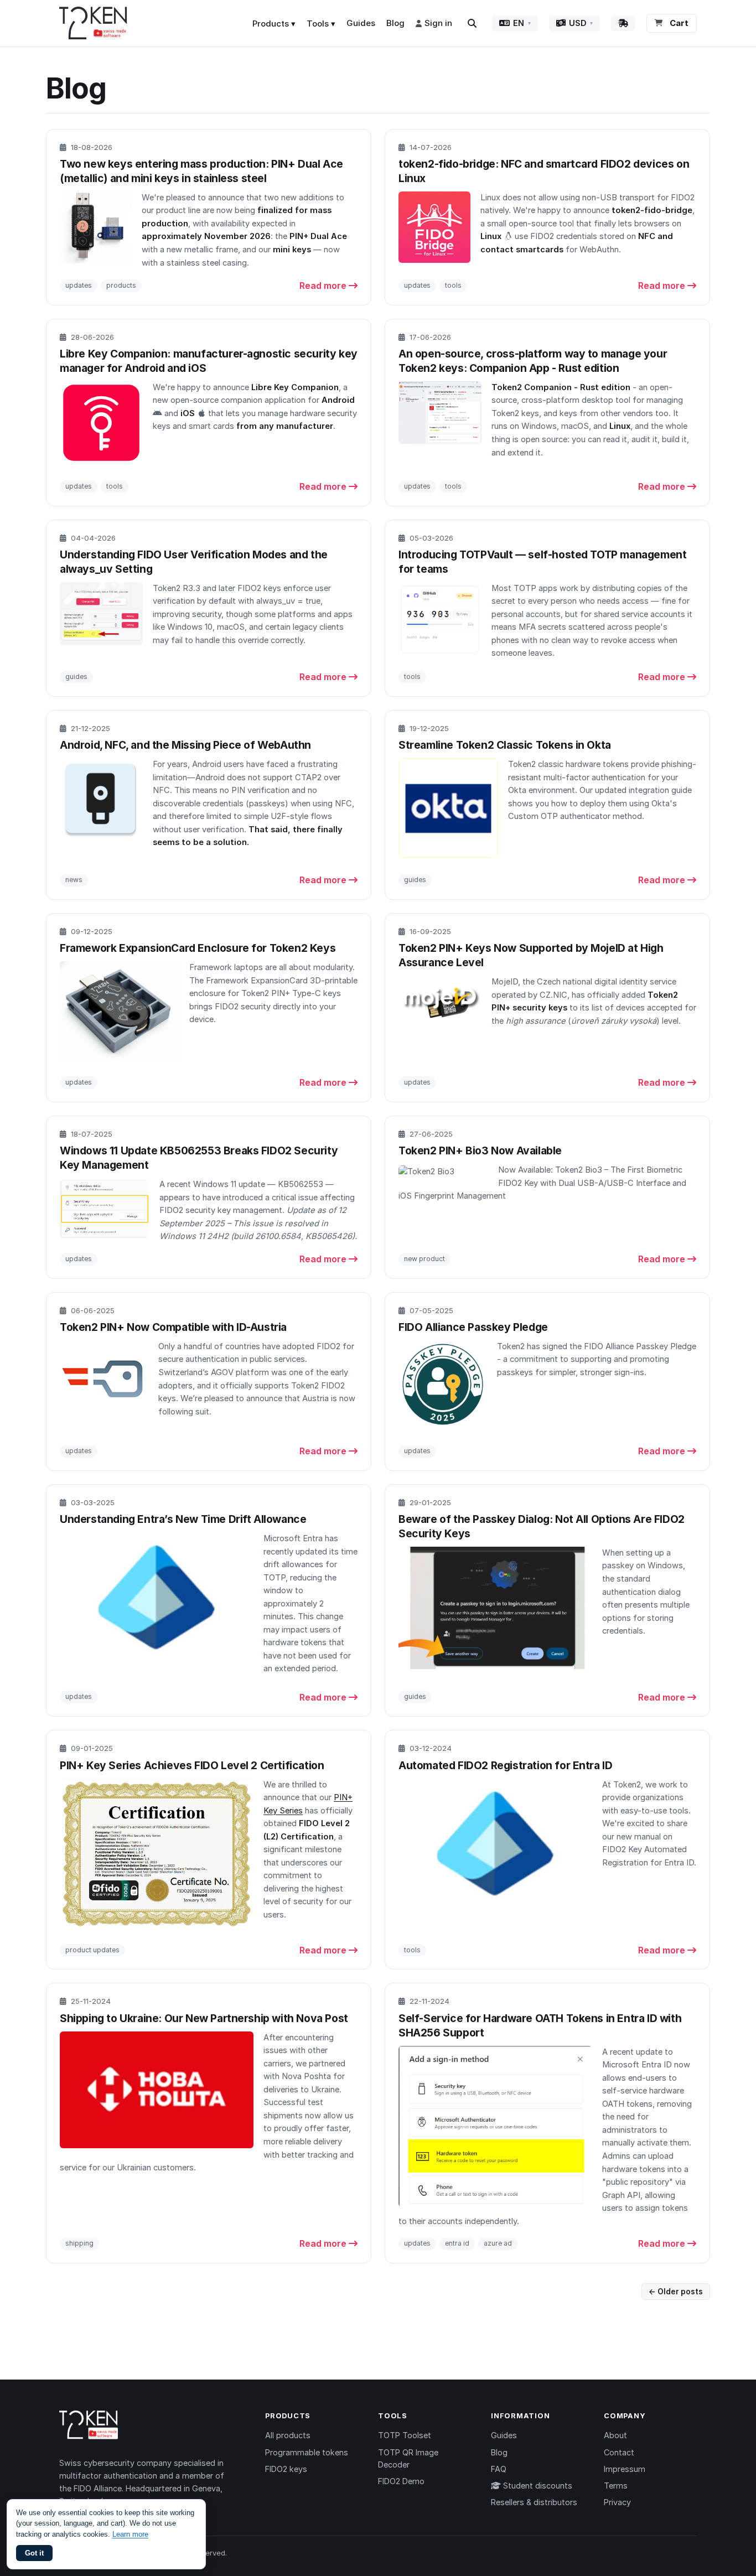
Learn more (130, 2534)
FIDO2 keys (286, 2469)
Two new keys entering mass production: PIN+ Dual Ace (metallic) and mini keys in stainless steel (201, 171)
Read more (324, 286)
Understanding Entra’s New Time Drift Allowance (183, 1519)
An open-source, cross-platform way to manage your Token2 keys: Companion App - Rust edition (533, 361)
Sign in (438, 23)
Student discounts (537, 2486)
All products (288, 2435)
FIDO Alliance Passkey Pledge (473, 1327)
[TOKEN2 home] (93, 23)
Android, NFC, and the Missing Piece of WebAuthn (185, 745)
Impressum (625, 2469)
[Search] (472, 23)
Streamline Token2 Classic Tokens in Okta (505, 745)
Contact (619, 2452)
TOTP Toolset (405, 2435)
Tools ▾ (321, 24)
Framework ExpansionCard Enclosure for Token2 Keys (198, 948)
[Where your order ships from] (623, 23)
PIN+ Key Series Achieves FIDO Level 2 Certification (192, 1765)
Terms (616, 2486)
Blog (395, 23)
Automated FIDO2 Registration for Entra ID (505, 1765)
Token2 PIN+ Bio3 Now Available (480, 1150)
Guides (361, 23)
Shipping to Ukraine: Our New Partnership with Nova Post (204, 2018)
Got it (34, 2553)
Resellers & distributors (534, 2502)
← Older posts (676, 2292)
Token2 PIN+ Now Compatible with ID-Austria (173, 1327)
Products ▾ (274, 24)
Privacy (617, 2502)
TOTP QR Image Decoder (408, 2458)
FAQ (499, 2469)
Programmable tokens (307, 2452)
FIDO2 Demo (401, 2481)
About (615, 2435)
